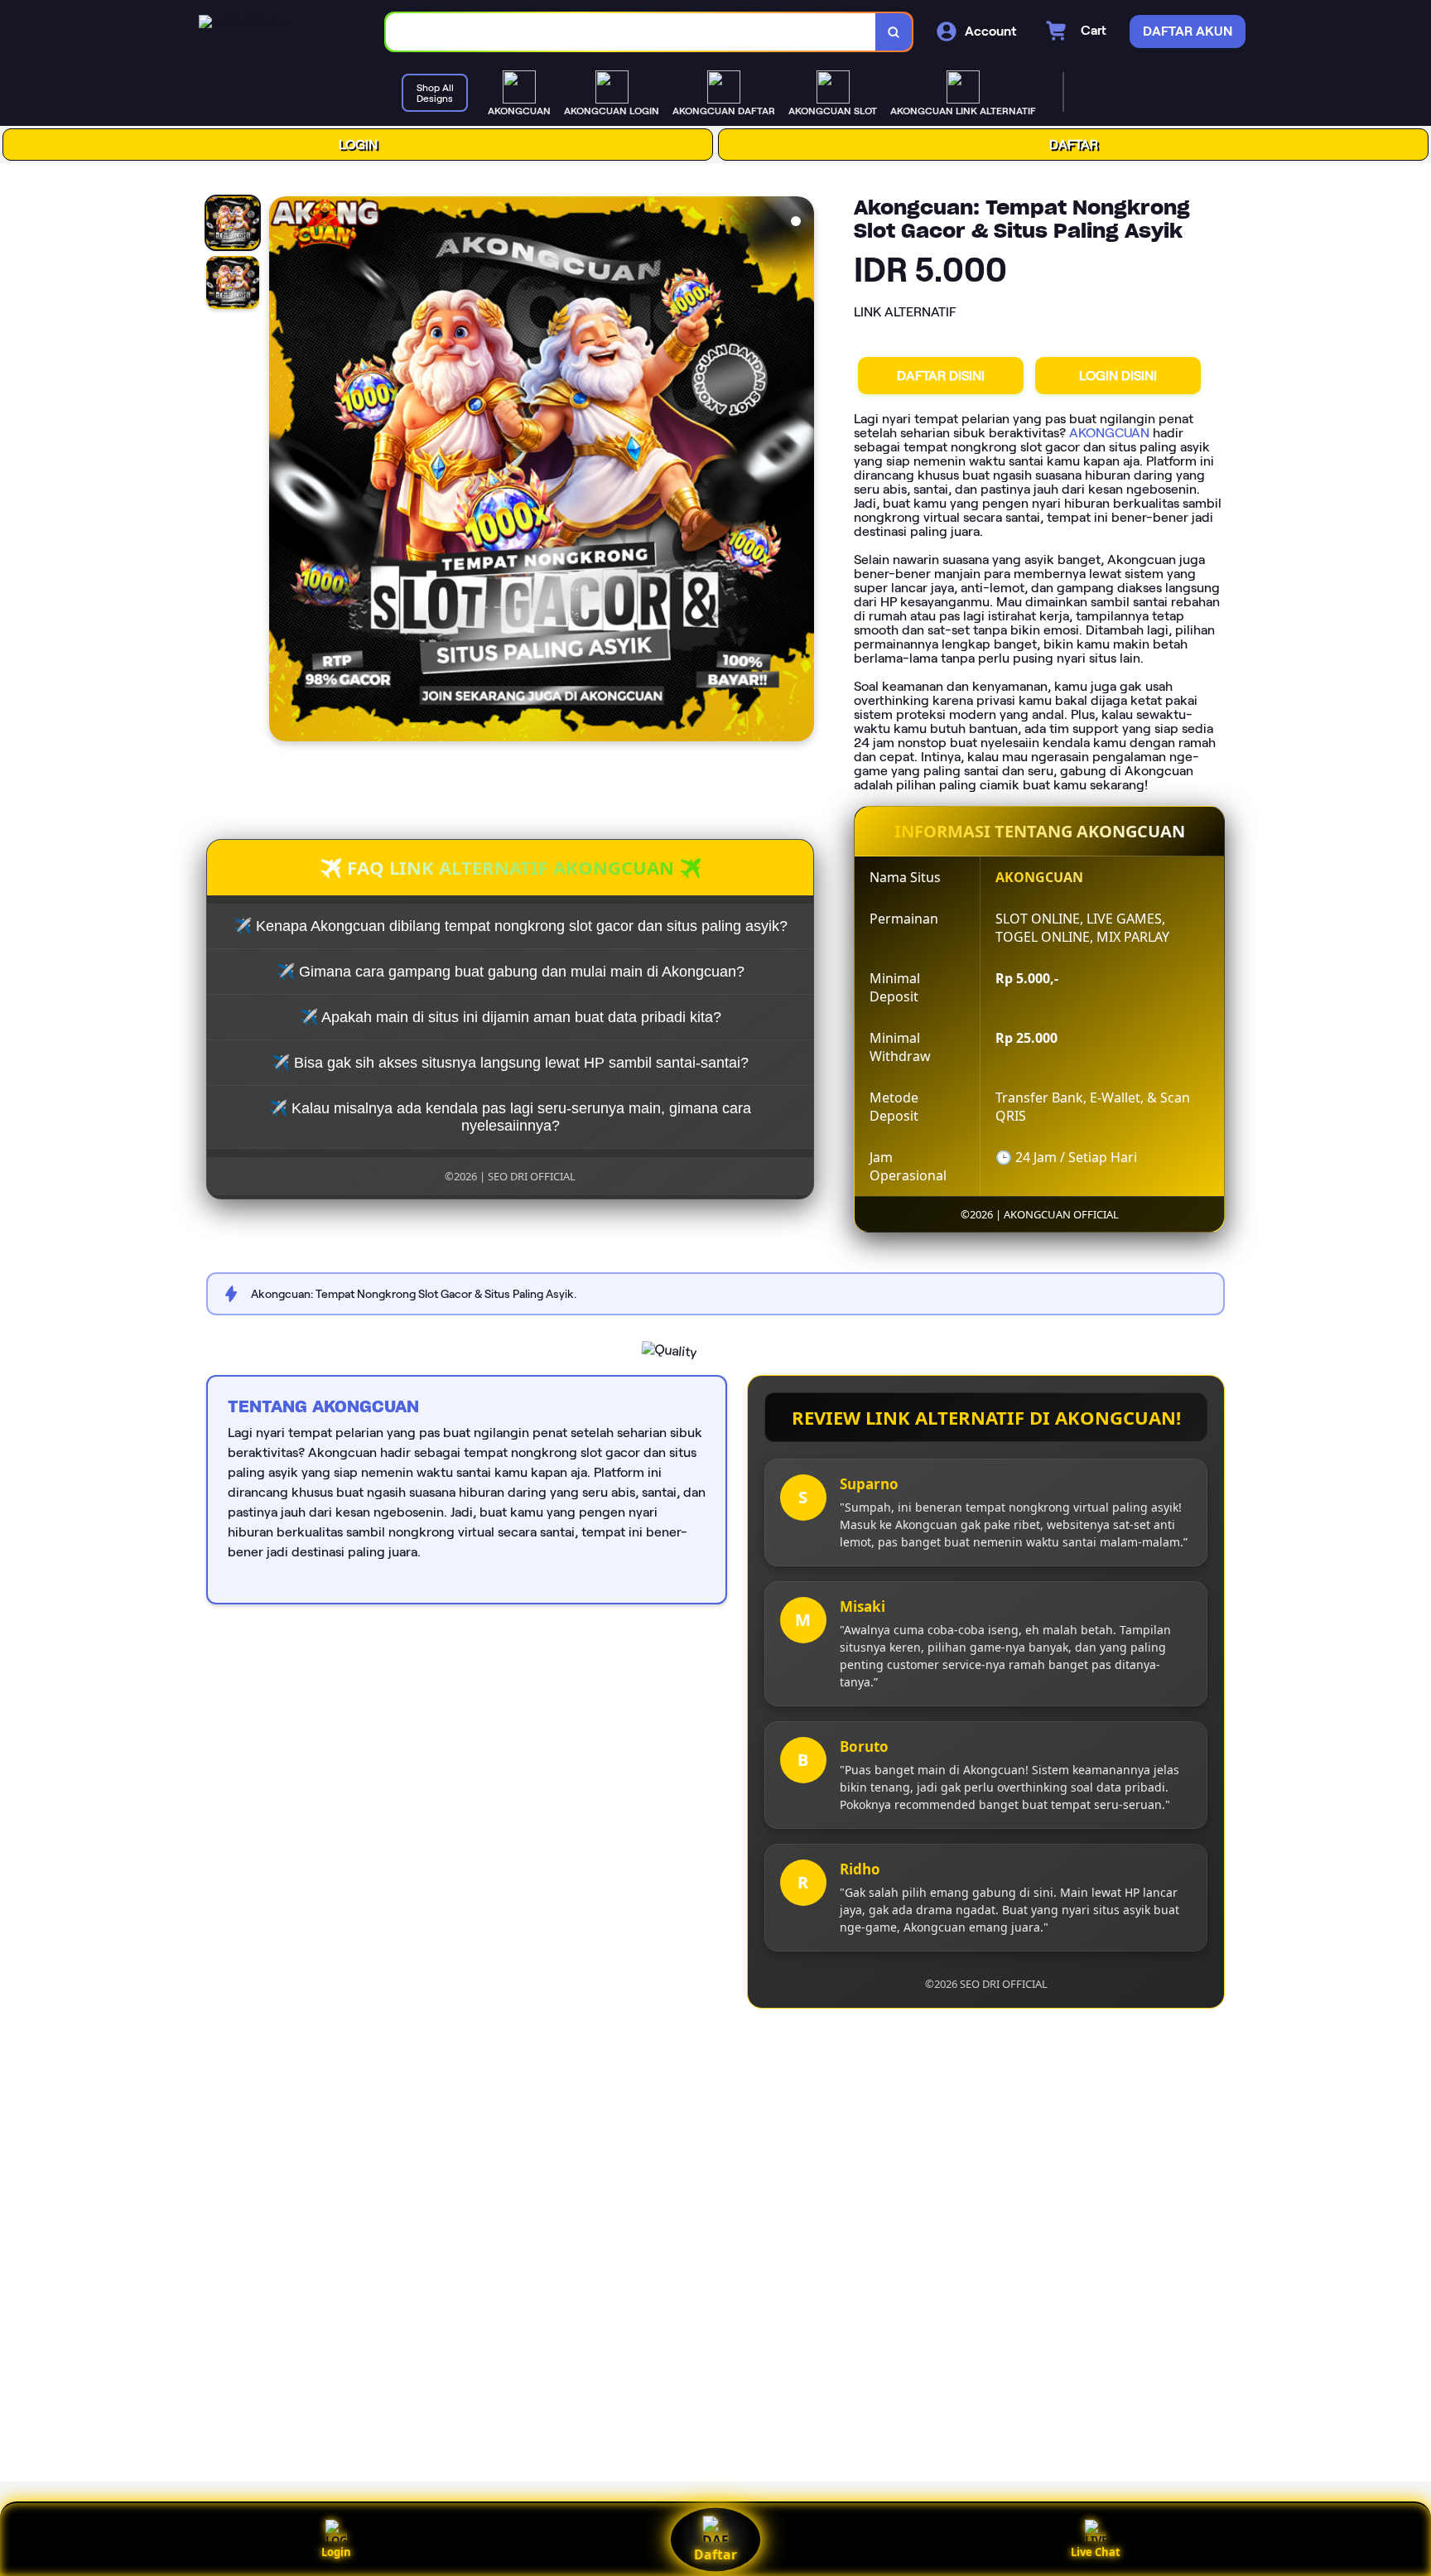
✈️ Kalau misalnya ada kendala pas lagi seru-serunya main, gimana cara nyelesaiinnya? (510, 1117)
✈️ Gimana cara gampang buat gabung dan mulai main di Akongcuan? (511, 972)
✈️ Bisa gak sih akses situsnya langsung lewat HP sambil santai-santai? (510, 1063)
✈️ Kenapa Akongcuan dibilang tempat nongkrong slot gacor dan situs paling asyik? (511, 926)
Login (336, 2552)
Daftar (715, 2554)
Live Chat (1096, 2552)
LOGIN (358, 145)
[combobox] (631, 32)
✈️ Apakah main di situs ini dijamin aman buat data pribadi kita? (511, 1017)
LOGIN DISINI (1118, 376)
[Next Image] (801, 471)
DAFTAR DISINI (941, 376)
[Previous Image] (282, 471)
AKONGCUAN (1109, 433)
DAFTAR (1074, 145)
